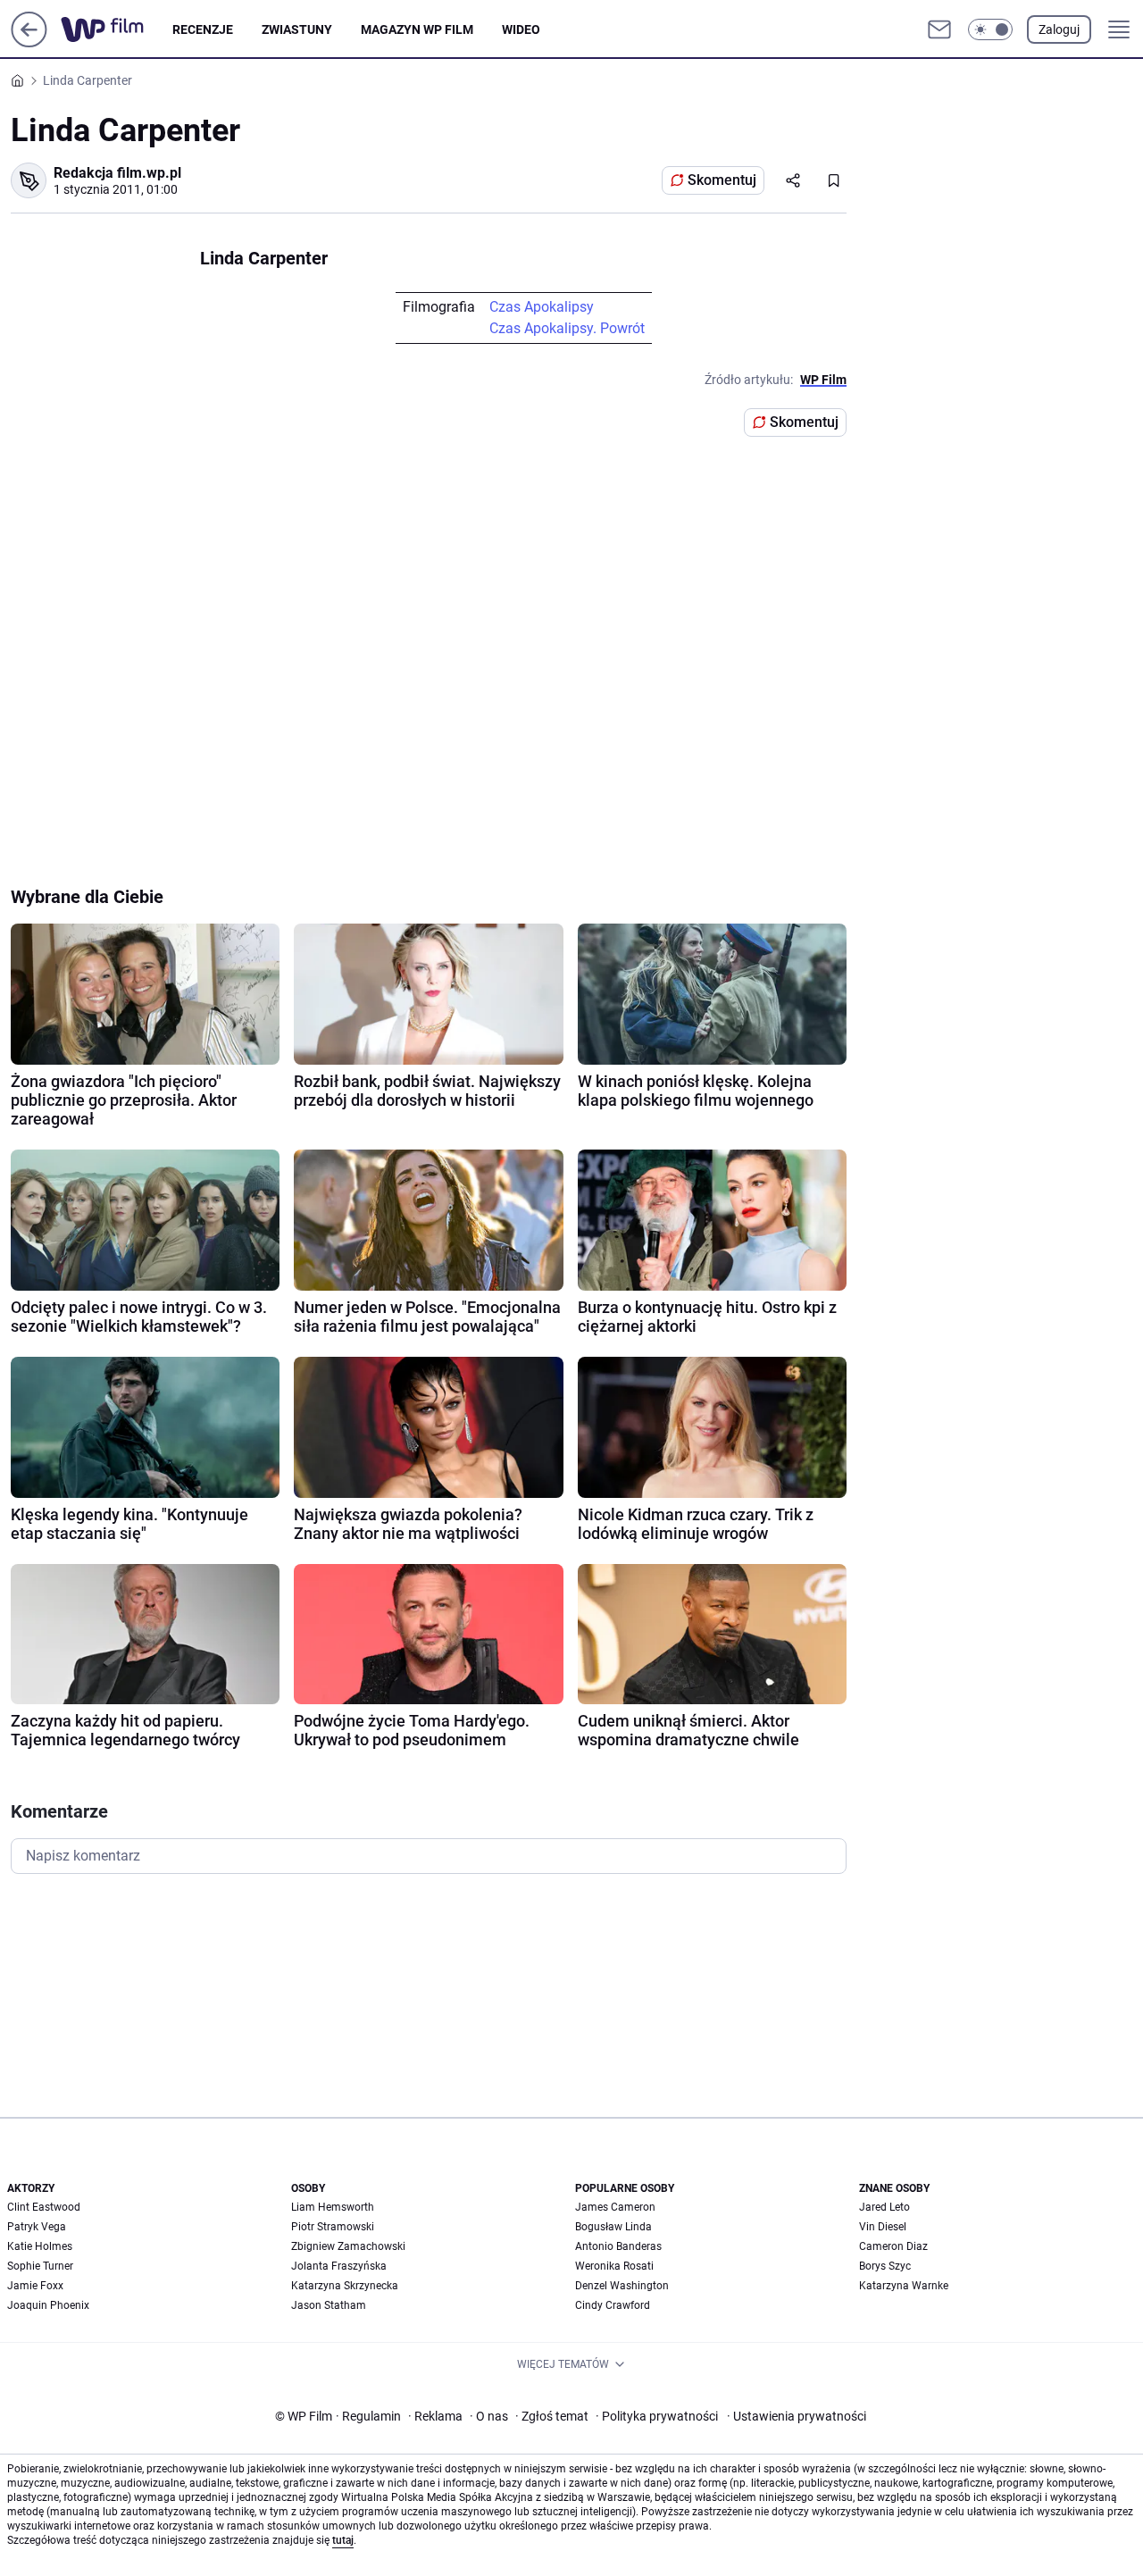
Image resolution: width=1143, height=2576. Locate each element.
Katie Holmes (40, 2246)
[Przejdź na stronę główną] (29, 42)
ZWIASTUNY (297, 29)
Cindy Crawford (613, 2305)
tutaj (343, 2540)
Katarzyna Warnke (904, 2286)
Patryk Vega (37, 2227)
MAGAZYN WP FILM (417, 29)
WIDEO (521, 29)
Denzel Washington (622, 2286)
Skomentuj (722, 180)
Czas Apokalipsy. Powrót (567, 328)
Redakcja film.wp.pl (117, 173)
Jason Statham (329, 2305)
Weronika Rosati (614, 2266)
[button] (990, 29)
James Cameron (615, 2207)
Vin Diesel (883, 2227)
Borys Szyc (885, 2266)
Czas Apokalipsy (542, 307)
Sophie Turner (40, 2266)
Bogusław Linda (613, 2227)
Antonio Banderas (618, 2246)
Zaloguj (1059, 29)
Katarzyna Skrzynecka (345, 2286)
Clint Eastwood (44, 2207)
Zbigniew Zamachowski (348, 2246)
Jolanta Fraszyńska (339, 2266)
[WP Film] (117, 29)
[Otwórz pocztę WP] (939, 29)
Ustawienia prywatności (797, 2416)
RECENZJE (203, 29)
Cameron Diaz (893, 2246)
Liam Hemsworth (333, 2207)
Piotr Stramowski (333, 2227)
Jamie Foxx (35, 2286)
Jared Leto (884, 2207)
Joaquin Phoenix (48, 2305)
